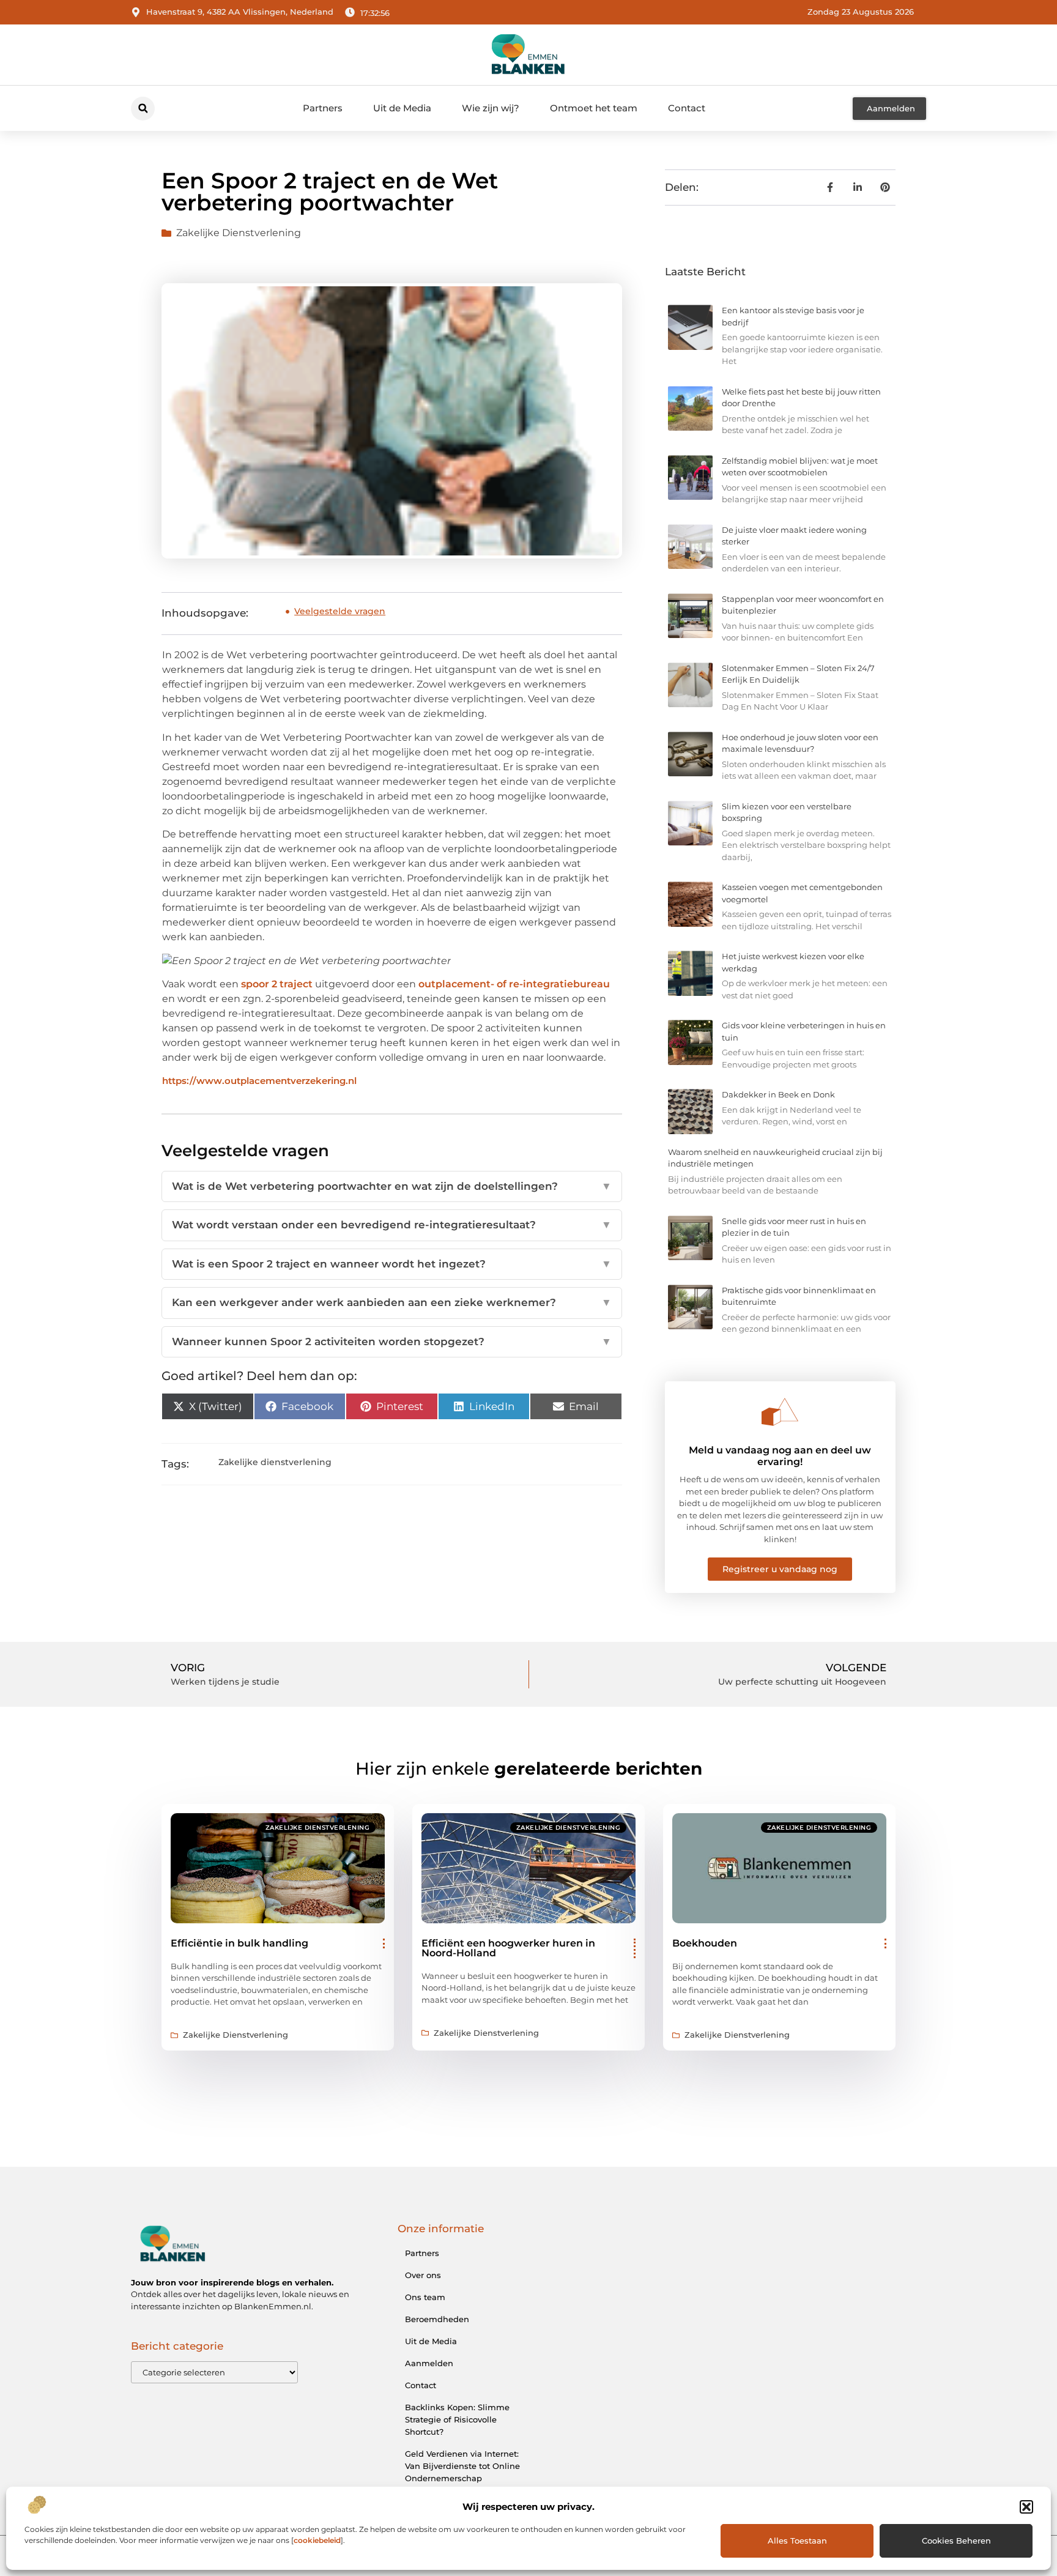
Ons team (425, 2297)
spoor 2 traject (276, 984)
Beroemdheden (437, 2319)
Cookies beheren (956, 2541)
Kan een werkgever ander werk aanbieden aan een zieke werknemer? (392, 1302)
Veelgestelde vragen (340, 611)
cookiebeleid (317, 2540)
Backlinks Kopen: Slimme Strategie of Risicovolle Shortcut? (457, 2419)
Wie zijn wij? (491, 108)
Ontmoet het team (594, 108)
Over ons (423, 2275)
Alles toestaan (797, 2541)
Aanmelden (429, 2363)
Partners (323, 108)
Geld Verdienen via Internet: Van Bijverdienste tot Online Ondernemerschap (462, 2466)
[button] (1026, 2507)
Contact (687, 108)
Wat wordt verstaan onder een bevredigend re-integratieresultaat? (392, 1225)
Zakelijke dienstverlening (239, 233)
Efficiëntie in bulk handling (239, 1943)
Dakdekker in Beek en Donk (778, 1094)
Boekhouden (705, 1943)
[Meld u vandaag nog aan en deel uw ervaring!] (780, 1412)
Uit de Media (402, 108)
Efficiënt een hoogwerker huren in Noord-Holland (508, 1948)
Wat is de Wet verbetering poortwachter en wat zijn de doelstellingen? (392, 1186)
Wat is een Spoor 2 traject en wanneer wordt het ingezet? (392, 1264)
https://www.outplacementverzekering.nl (259, 1081)
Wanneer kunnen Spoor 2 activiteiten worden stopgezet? (392, 1342)
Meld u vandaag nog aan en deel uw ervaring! (780, 1456)
